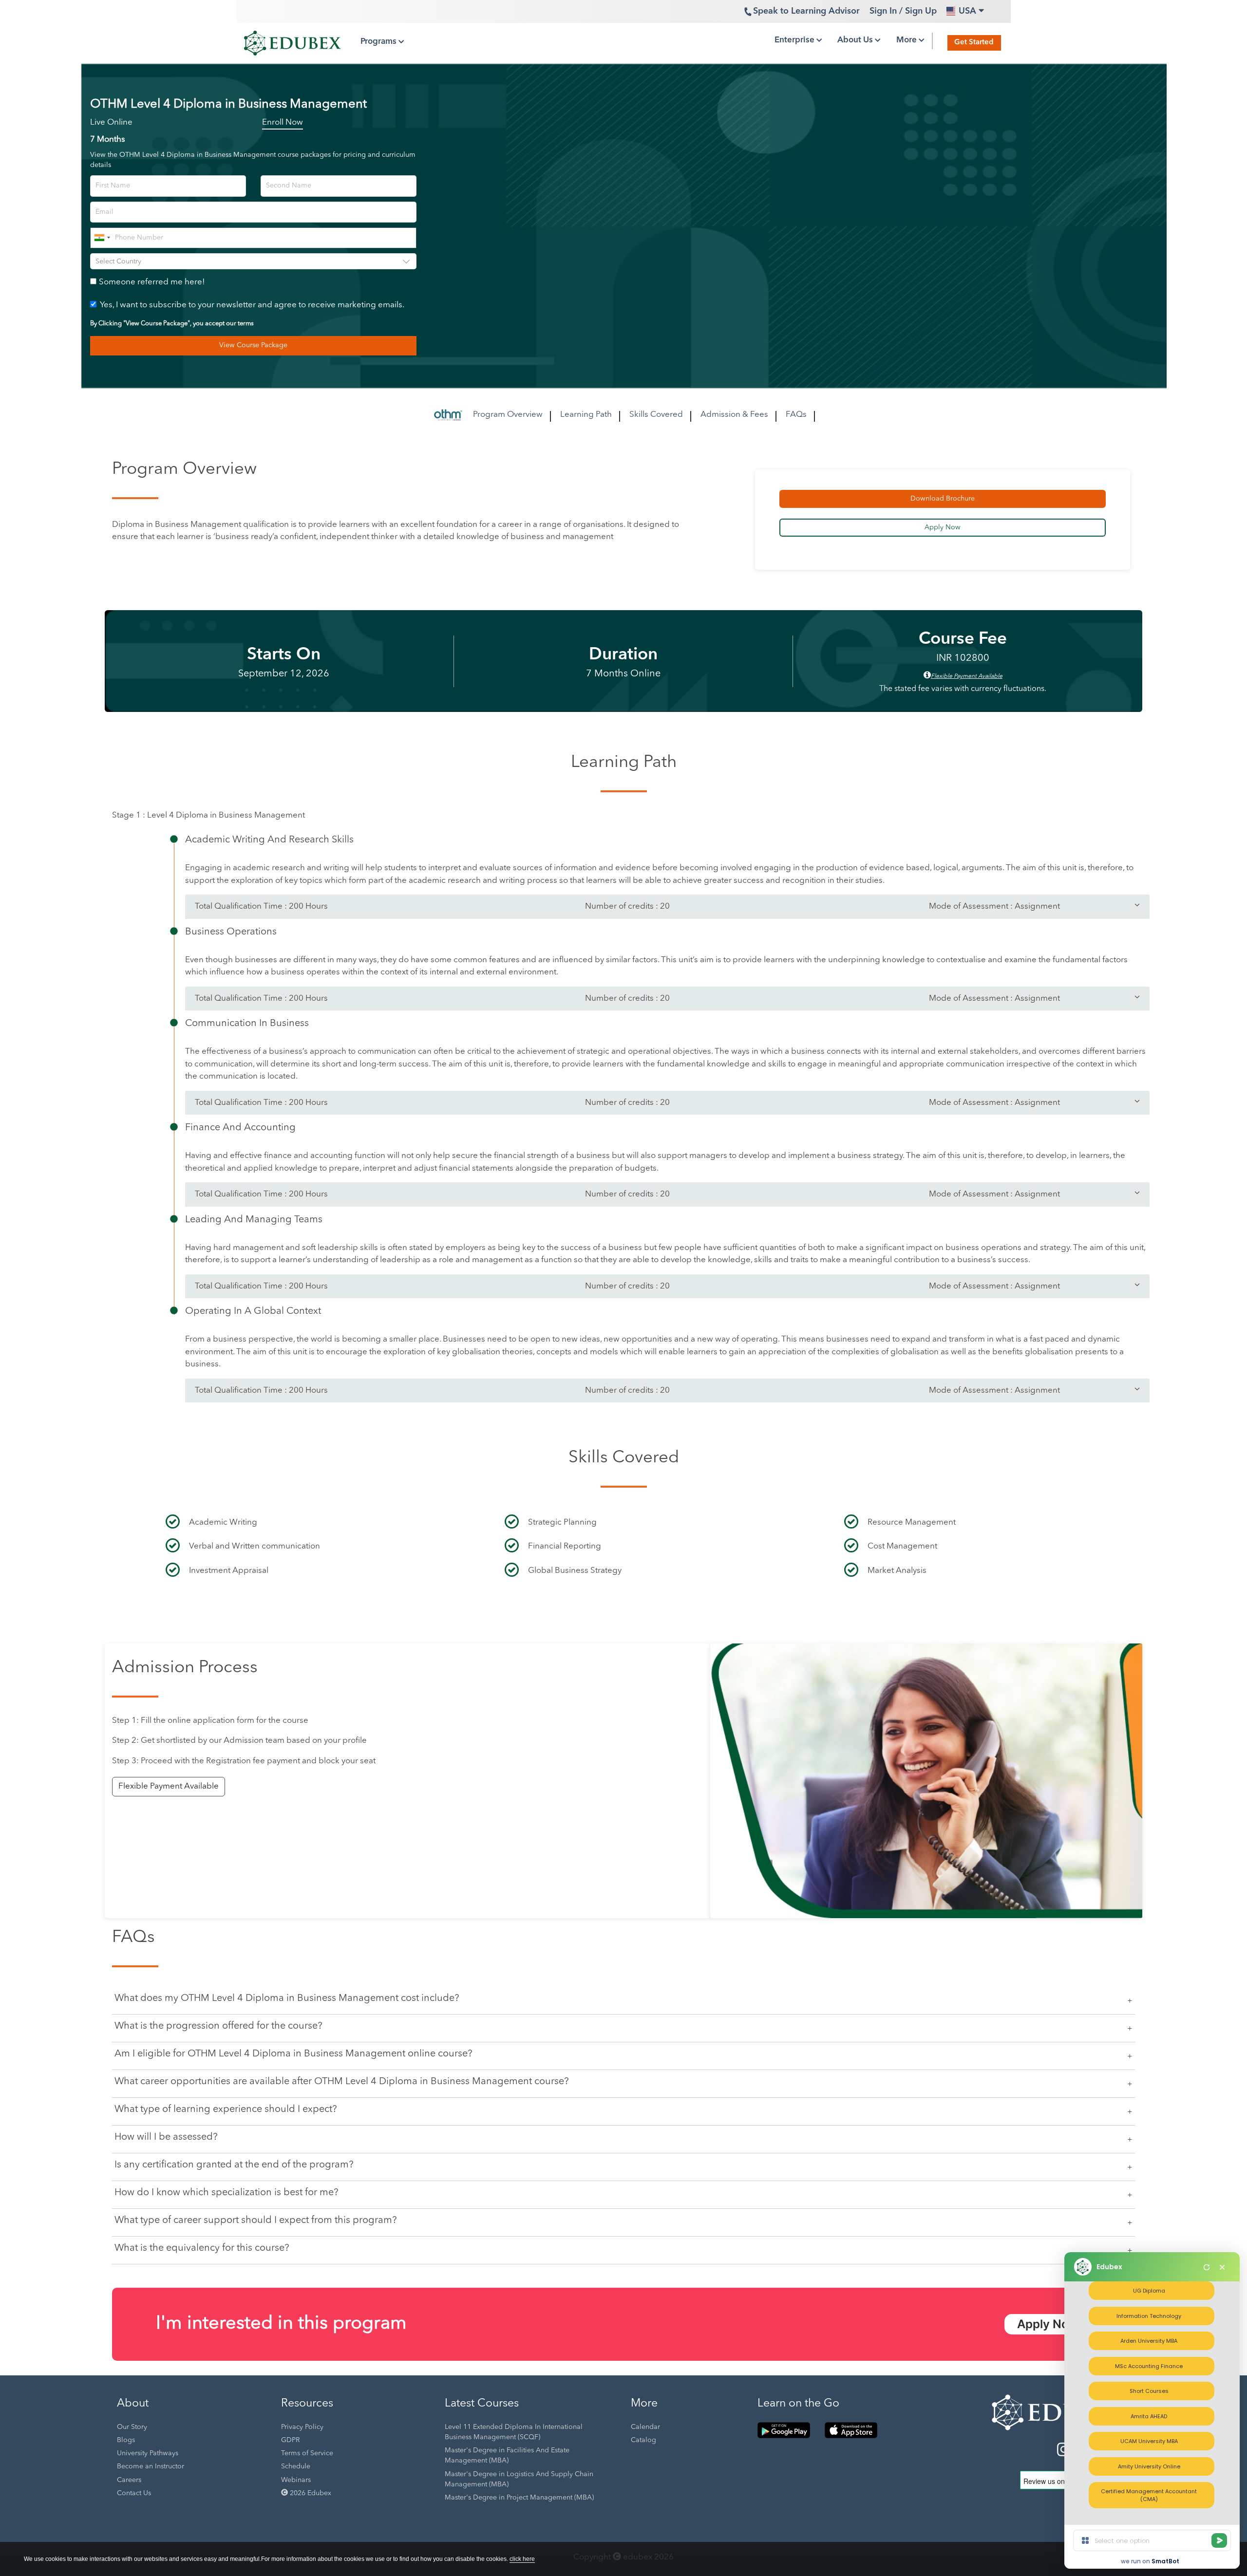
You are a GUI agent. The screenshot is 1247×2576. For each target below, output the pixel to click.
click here (522, 2559)
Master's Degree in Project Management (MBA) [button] (519, 2498)
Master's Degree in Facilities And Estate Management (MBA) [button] (507, 2455)
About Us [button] (856, 40)
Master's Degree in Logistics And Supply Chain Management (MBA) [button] (519, 2479)
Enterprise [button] (795, 40)
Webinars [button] (296, 2480)
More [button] (907, 40)
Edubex (1109, 2267)
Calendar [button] (645, 2427)
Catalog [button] (643, 2440)
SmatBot (1165, 2561)
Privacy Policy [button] (302, 2427)
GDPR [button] (290, 2440)
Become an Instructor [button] (151, 2466)
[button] (1053, 2410)
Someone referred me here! (152, 282)
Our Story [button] (132, 2427)
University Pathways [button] (148, 2453)
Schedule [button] (296, 2466)
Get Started (974, 43)
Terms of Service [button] (307, 2453)
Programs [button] (379, 42)
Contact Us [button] (134, 2493)
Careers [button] (129, 2480)
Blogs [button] (126, 2440)
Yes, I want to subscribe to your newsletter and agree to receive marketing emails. (252, 305)
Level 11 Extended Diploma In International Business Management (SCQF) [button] (514, 2432)
